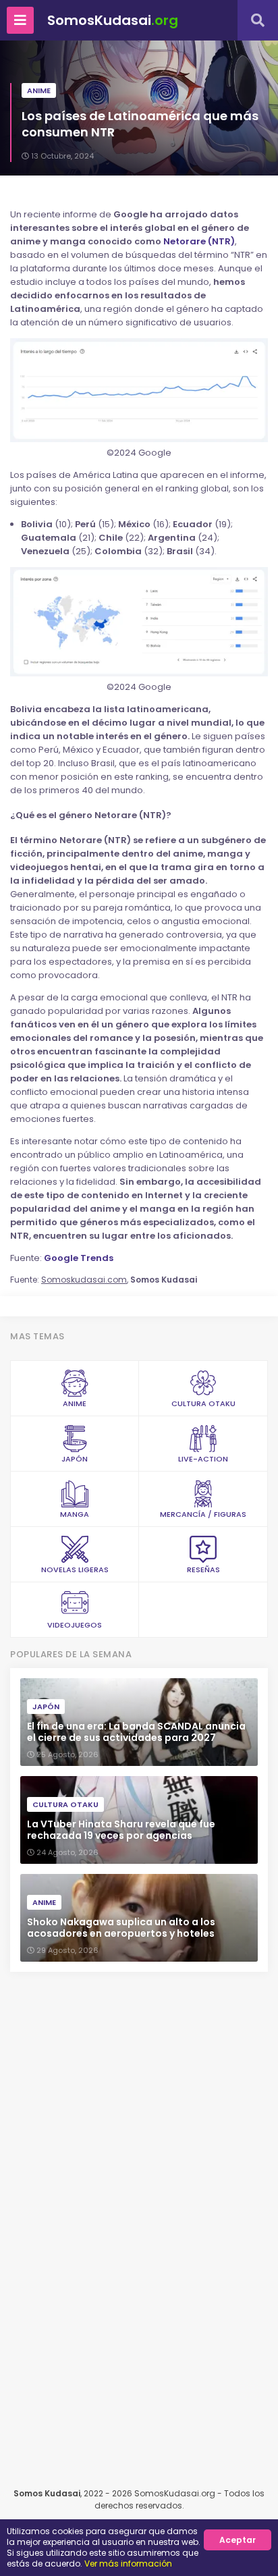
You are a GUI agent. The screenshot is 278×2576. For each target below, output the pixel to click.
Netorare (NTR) (199, 241)
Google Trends (79, 1258)
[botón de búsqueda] (258, 20)
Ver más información (128, 2564)
